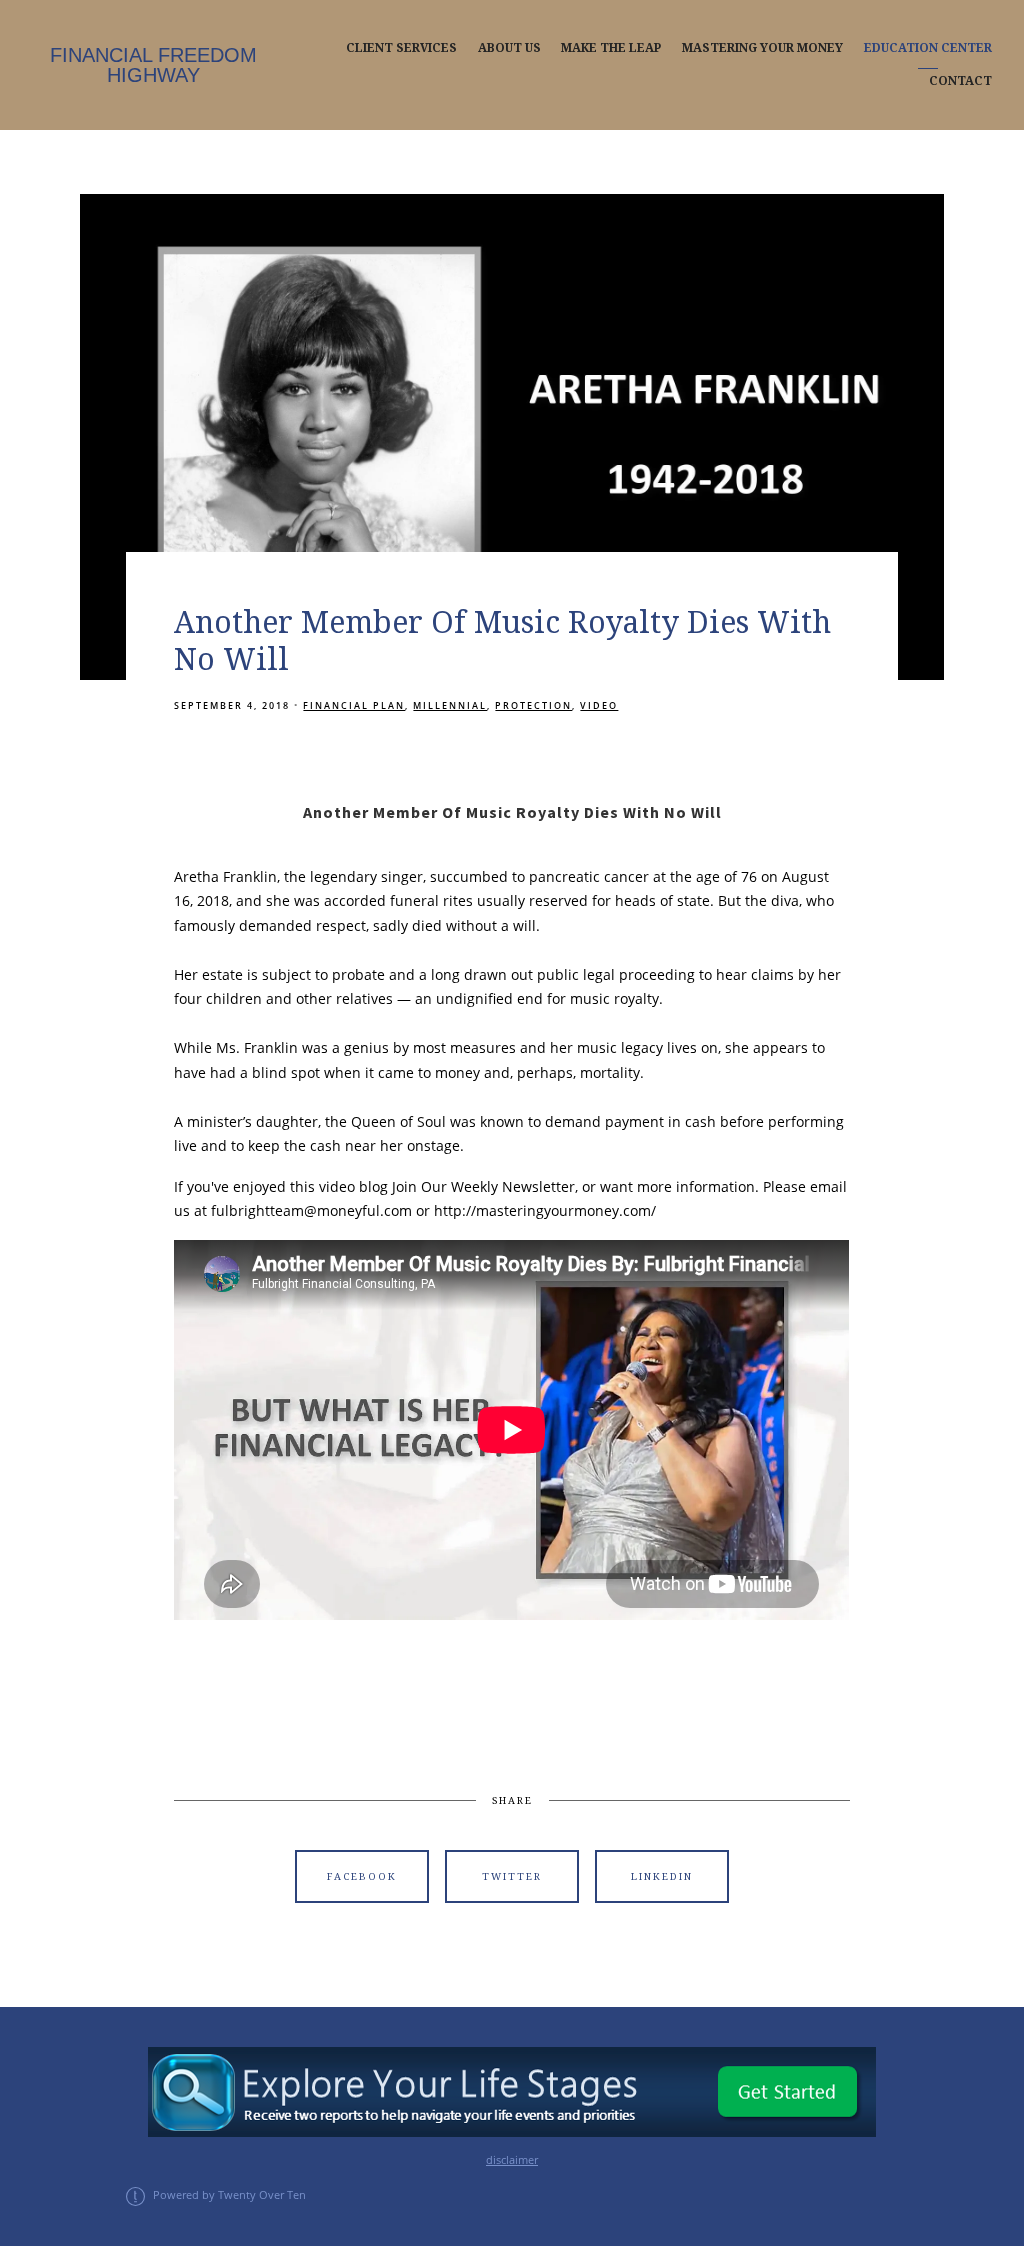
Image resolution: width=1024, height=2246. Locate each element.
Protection (533, 705)
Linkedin (662, 1876)
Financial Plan (354, 705)
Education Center (928, 48)
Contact (960, 81)
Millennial (450, 705)
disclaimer (512, 2160)
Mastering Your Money (762, 48)
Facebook (362, 1876)
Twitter (512, 1876)
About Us (509, 48)
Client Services (401, 48)
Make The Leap (611, 48)
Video (599, 705)
